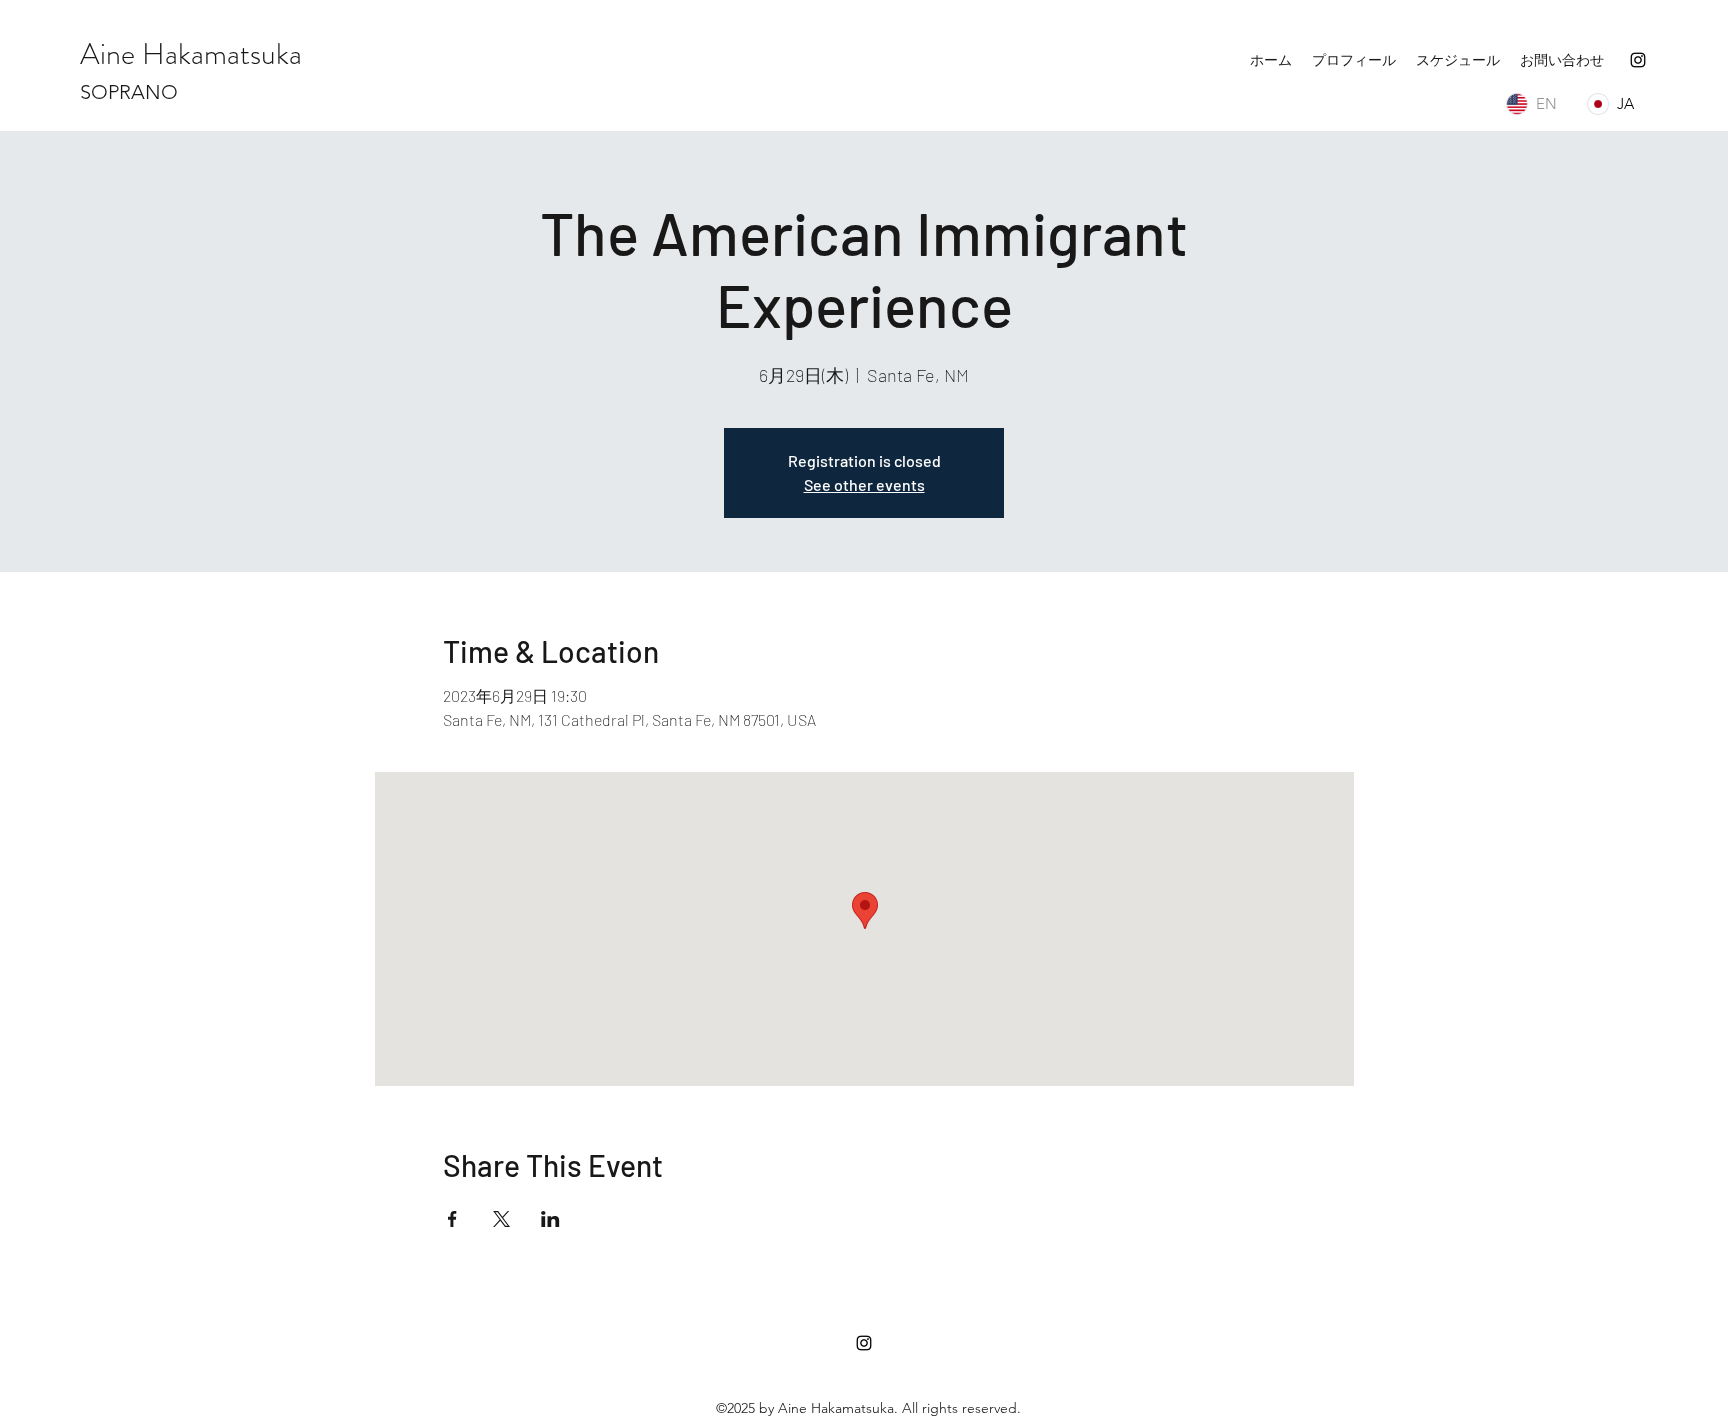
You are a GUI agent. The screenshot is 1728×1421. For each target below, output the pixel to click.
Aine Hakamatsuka (191, 53)
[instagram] (1638, 60)
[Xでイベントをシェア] (501, 1219)
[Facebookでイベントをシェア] (452, 1219)
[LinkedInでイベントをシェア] (550, 1219)
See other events (864, 484)
